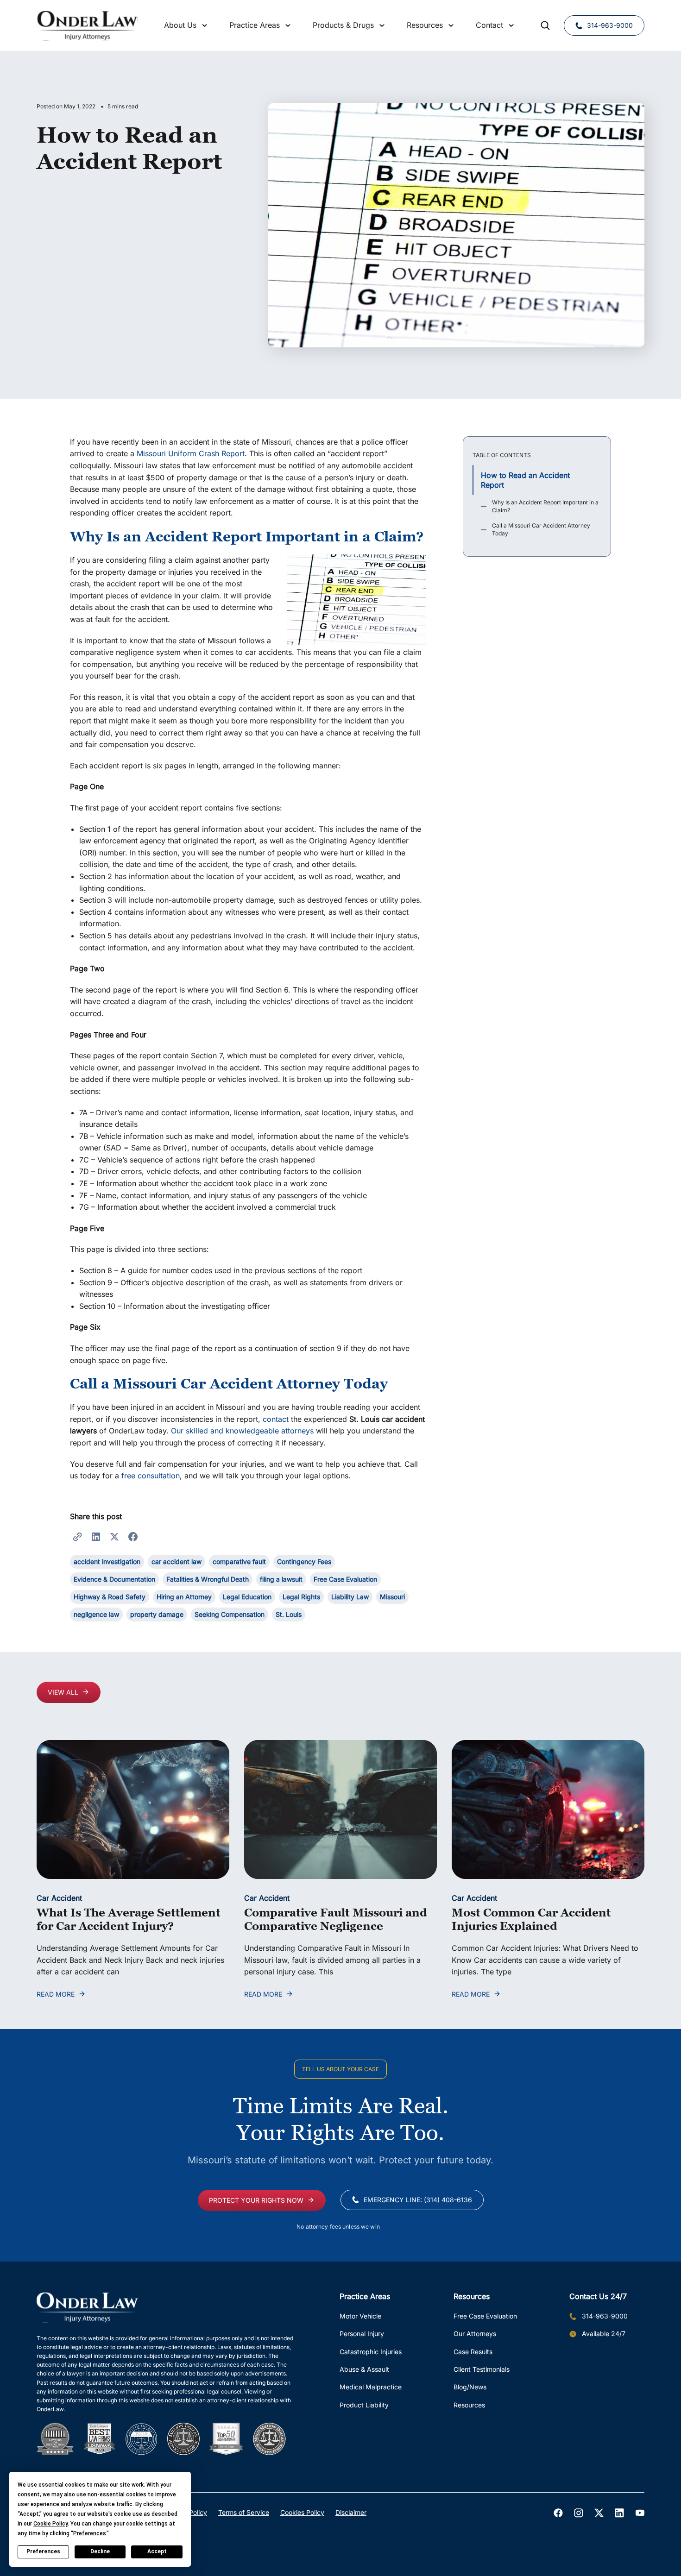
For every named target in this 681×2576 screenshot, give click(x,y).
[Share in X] (114, 1536)
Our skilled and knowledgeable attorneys (242, 1431)
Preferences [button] (90, 2533)
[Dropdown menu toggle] (205, 25)
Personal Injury (362, 2334)
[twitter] (599, 2513)
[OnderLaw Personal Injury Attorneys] (87, 26)
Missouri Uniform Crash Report (191, 453)
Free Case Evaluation (485, 2316)
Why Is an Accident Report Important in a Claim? (545, 506)
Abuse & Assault (364, 2369)
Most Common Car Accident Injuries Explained (531, 1919)
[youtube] (640, 2513)
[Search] (545, 25)
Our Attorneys (475, 2334)
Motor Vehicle (360, 2316)
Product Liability (364, 2405)
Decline (100, 2551)
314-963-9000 (610, 25)
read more (56, 1994)
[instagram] (579, 2513)
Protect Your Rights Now (256, 2200)
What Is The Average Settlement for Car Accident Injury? (129, 1919)
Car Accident (59, 1898)
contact (276, 1419)
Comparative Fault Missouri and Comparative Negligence (336, 1919)
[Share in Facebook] (133, 1536)
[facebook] (558, 2513)
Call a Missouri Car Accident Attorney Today (541, 529)
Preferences (43, 2551)
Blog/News (470, 2387)
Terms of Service (244, 2512)
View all (63, 1692)
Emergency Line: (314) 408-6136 (418, 2200)
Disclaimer (351, 2512)
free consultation (151, 1476)
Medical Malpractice (371, 2387)
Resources (469, 2405)
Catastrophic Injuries (371, 2352)
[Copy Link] (77, 1536)
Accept (157, 2551)
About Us (180, 25)
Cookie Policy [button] (50, 2524)
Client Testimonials (482, 2369)
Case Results (473, 2352)
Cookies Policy (302, 2512)
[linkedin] (619, 2513)
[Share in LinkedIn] (96, 1536)
